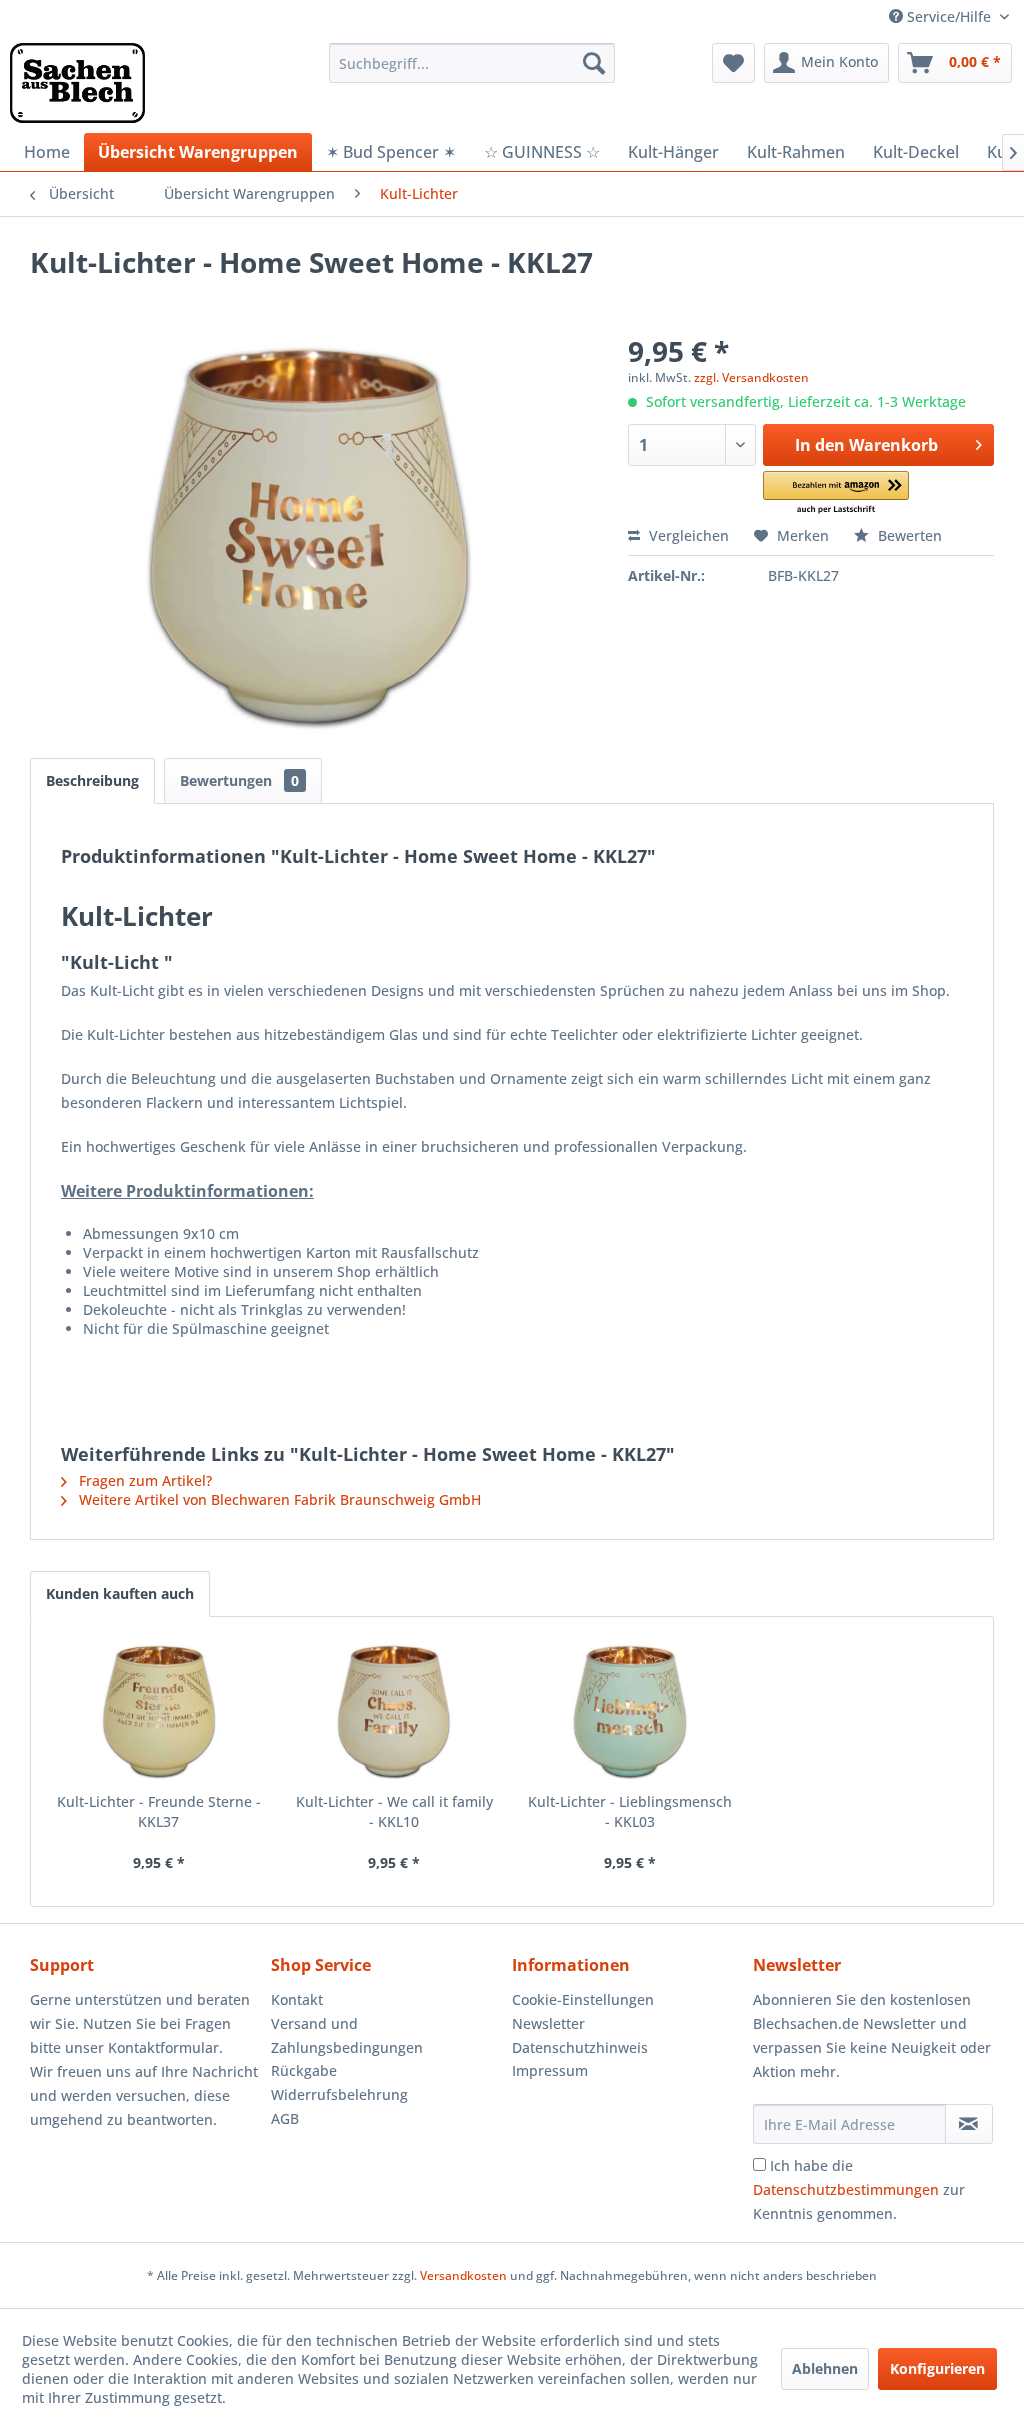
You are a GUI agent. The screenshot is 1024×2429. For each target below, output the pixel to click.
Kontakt (297, 1999)
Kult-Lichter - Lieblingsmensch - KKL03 (630, 1811)
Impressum (550, 2070)
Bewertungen (239, 780)
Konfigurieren (937, 2368)
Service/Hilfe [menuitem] (949, 16)
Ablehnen (825, 2368)
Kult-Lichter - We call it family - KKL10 (394, 1811)
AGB (285, 2118)
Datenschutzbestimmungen (846, 2189)
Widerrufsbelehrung (339, 2094)
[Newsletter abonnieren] (969, 2124)
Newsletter (548, 2023)
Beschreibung (92, 780)
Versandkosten (463, 2275)
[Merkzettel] (733, 63)
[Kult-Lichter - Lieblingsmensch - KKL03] (630, 1712)
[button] (835, 493)
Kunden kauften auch (120, 1593)
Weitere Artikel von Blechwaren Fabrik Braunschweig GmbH (278, 1499)
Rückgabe (304, 2070)
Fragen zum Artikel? (143, 1480)
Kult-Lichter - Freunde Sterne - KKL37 (159, 1811)
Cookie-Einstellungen (583, 1999)
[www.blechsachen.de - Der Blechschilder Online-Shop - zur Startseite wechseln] (77, 83)
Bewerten (908, 535)
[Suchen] (594, 63)
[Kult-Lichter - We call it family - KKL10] (395, 1712)
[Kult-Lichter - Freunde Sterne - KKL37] (159, 1712)
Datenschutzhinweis (580, 2047)
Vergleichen (687, 535)
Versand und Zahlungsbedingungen (347, 2035)
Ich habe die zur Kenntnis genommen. (859, 2189)
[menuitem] (472, 63)
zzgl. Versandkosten (751, 377)
